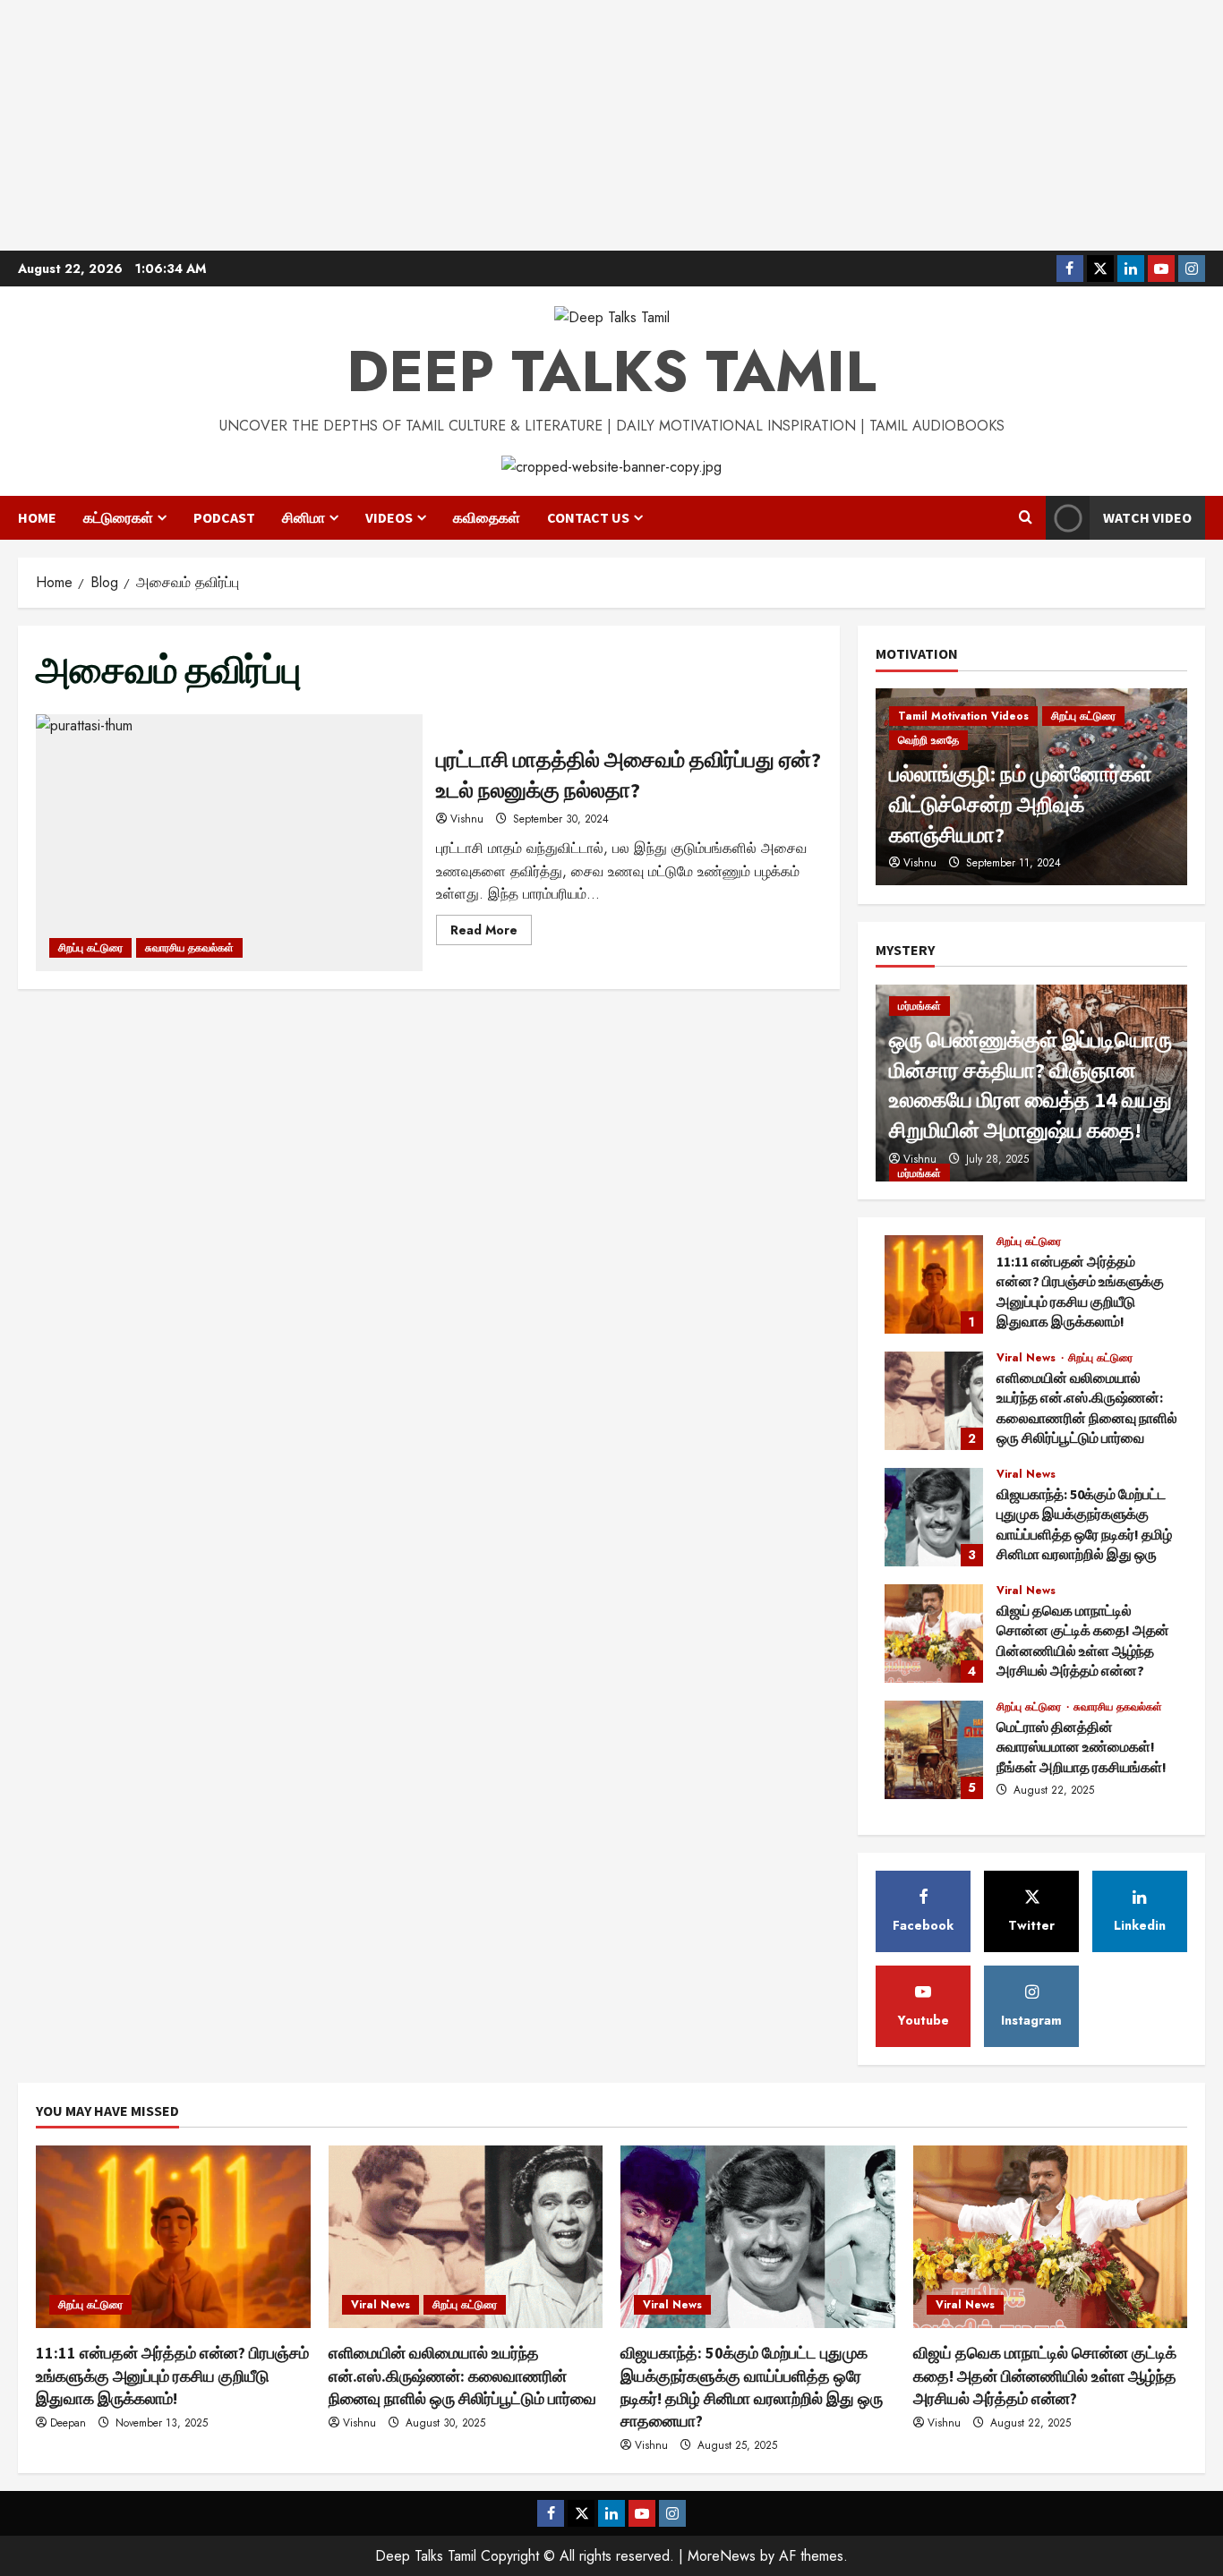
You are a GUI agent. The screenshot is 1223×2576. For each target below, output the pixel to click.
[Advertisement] (611, 125)
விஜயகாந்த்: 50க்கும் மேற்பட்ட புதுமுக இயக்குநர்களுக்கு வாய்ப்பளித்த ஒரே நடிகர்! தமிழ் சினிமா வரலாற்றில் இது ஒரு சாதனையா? (934, 1517)
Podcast (224, 517)
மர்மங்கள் (919, 1006)
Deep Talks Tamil (611, 371)
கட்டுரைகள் (118, 517)
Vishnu (467, 819)
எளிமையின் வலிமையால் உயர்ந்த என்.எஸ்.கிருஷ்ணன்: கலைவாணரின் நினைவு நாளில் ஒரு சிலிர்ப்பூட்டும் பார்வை (934, 1401)
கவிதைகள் (487, 517)
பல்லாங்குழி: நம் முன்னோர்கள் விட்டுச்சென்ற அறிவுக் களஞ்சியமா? (1020, 804)
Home (37, 517)
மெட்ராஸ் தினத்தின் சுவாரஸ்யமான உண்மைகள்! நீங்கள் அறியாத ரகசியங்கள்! (934, 1750)
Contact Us (588, 517)
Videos (389, 517)
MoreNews (722, 2556)
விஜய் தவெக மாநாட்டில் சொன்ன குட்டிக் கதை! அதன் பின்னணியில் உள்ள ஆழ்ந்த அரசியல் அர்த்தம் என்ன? (934, 1633)
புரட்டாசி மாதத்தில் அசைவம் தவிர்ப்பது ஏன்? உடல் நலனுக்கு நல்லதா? (229, 843)
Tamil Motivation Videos (963, 716)
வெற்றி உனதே (928, 740)
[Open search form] (1026, 518)
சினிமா (304, 517)
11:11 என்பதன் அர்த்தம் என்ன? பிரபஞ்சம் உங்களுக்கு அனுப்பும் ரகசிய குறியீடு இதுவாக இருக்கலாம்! (934, 1284)
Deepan (68, 2423)
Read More (491, 933)
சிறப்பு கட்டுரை (90, 948)
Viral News (1028, 1358)
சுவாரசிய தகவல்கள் (189, 948)
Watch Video (1147, 517)
